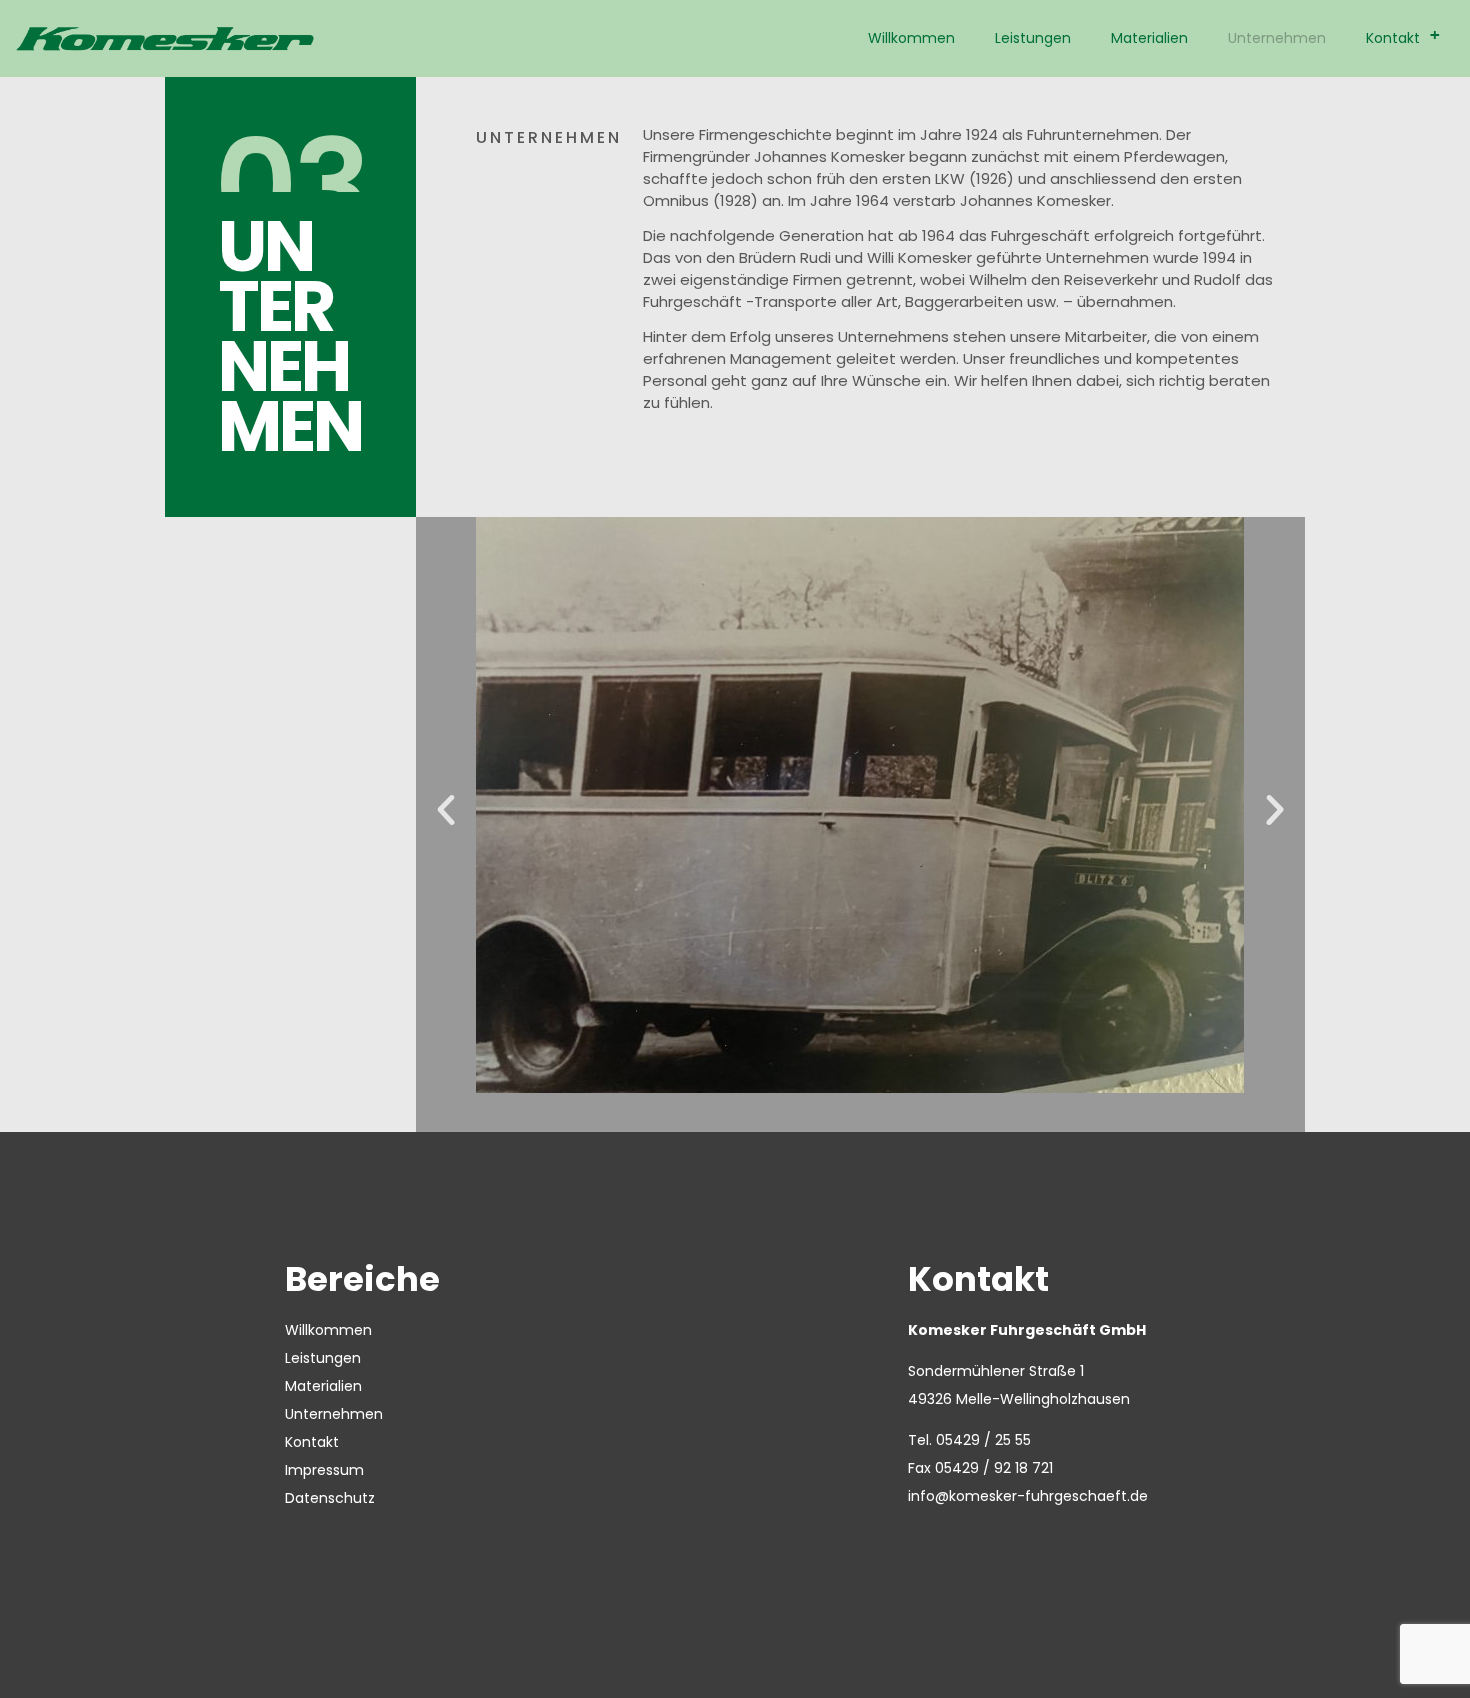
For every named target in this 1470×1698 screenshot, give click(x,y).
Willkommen (911, 38)
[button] (446, 810)
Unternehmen (1277, 38)
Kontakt (1403, 36)
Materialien (1149, 38)
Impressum (324, 1470)
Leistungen (1033, 38)
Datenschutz (330, 1498)
